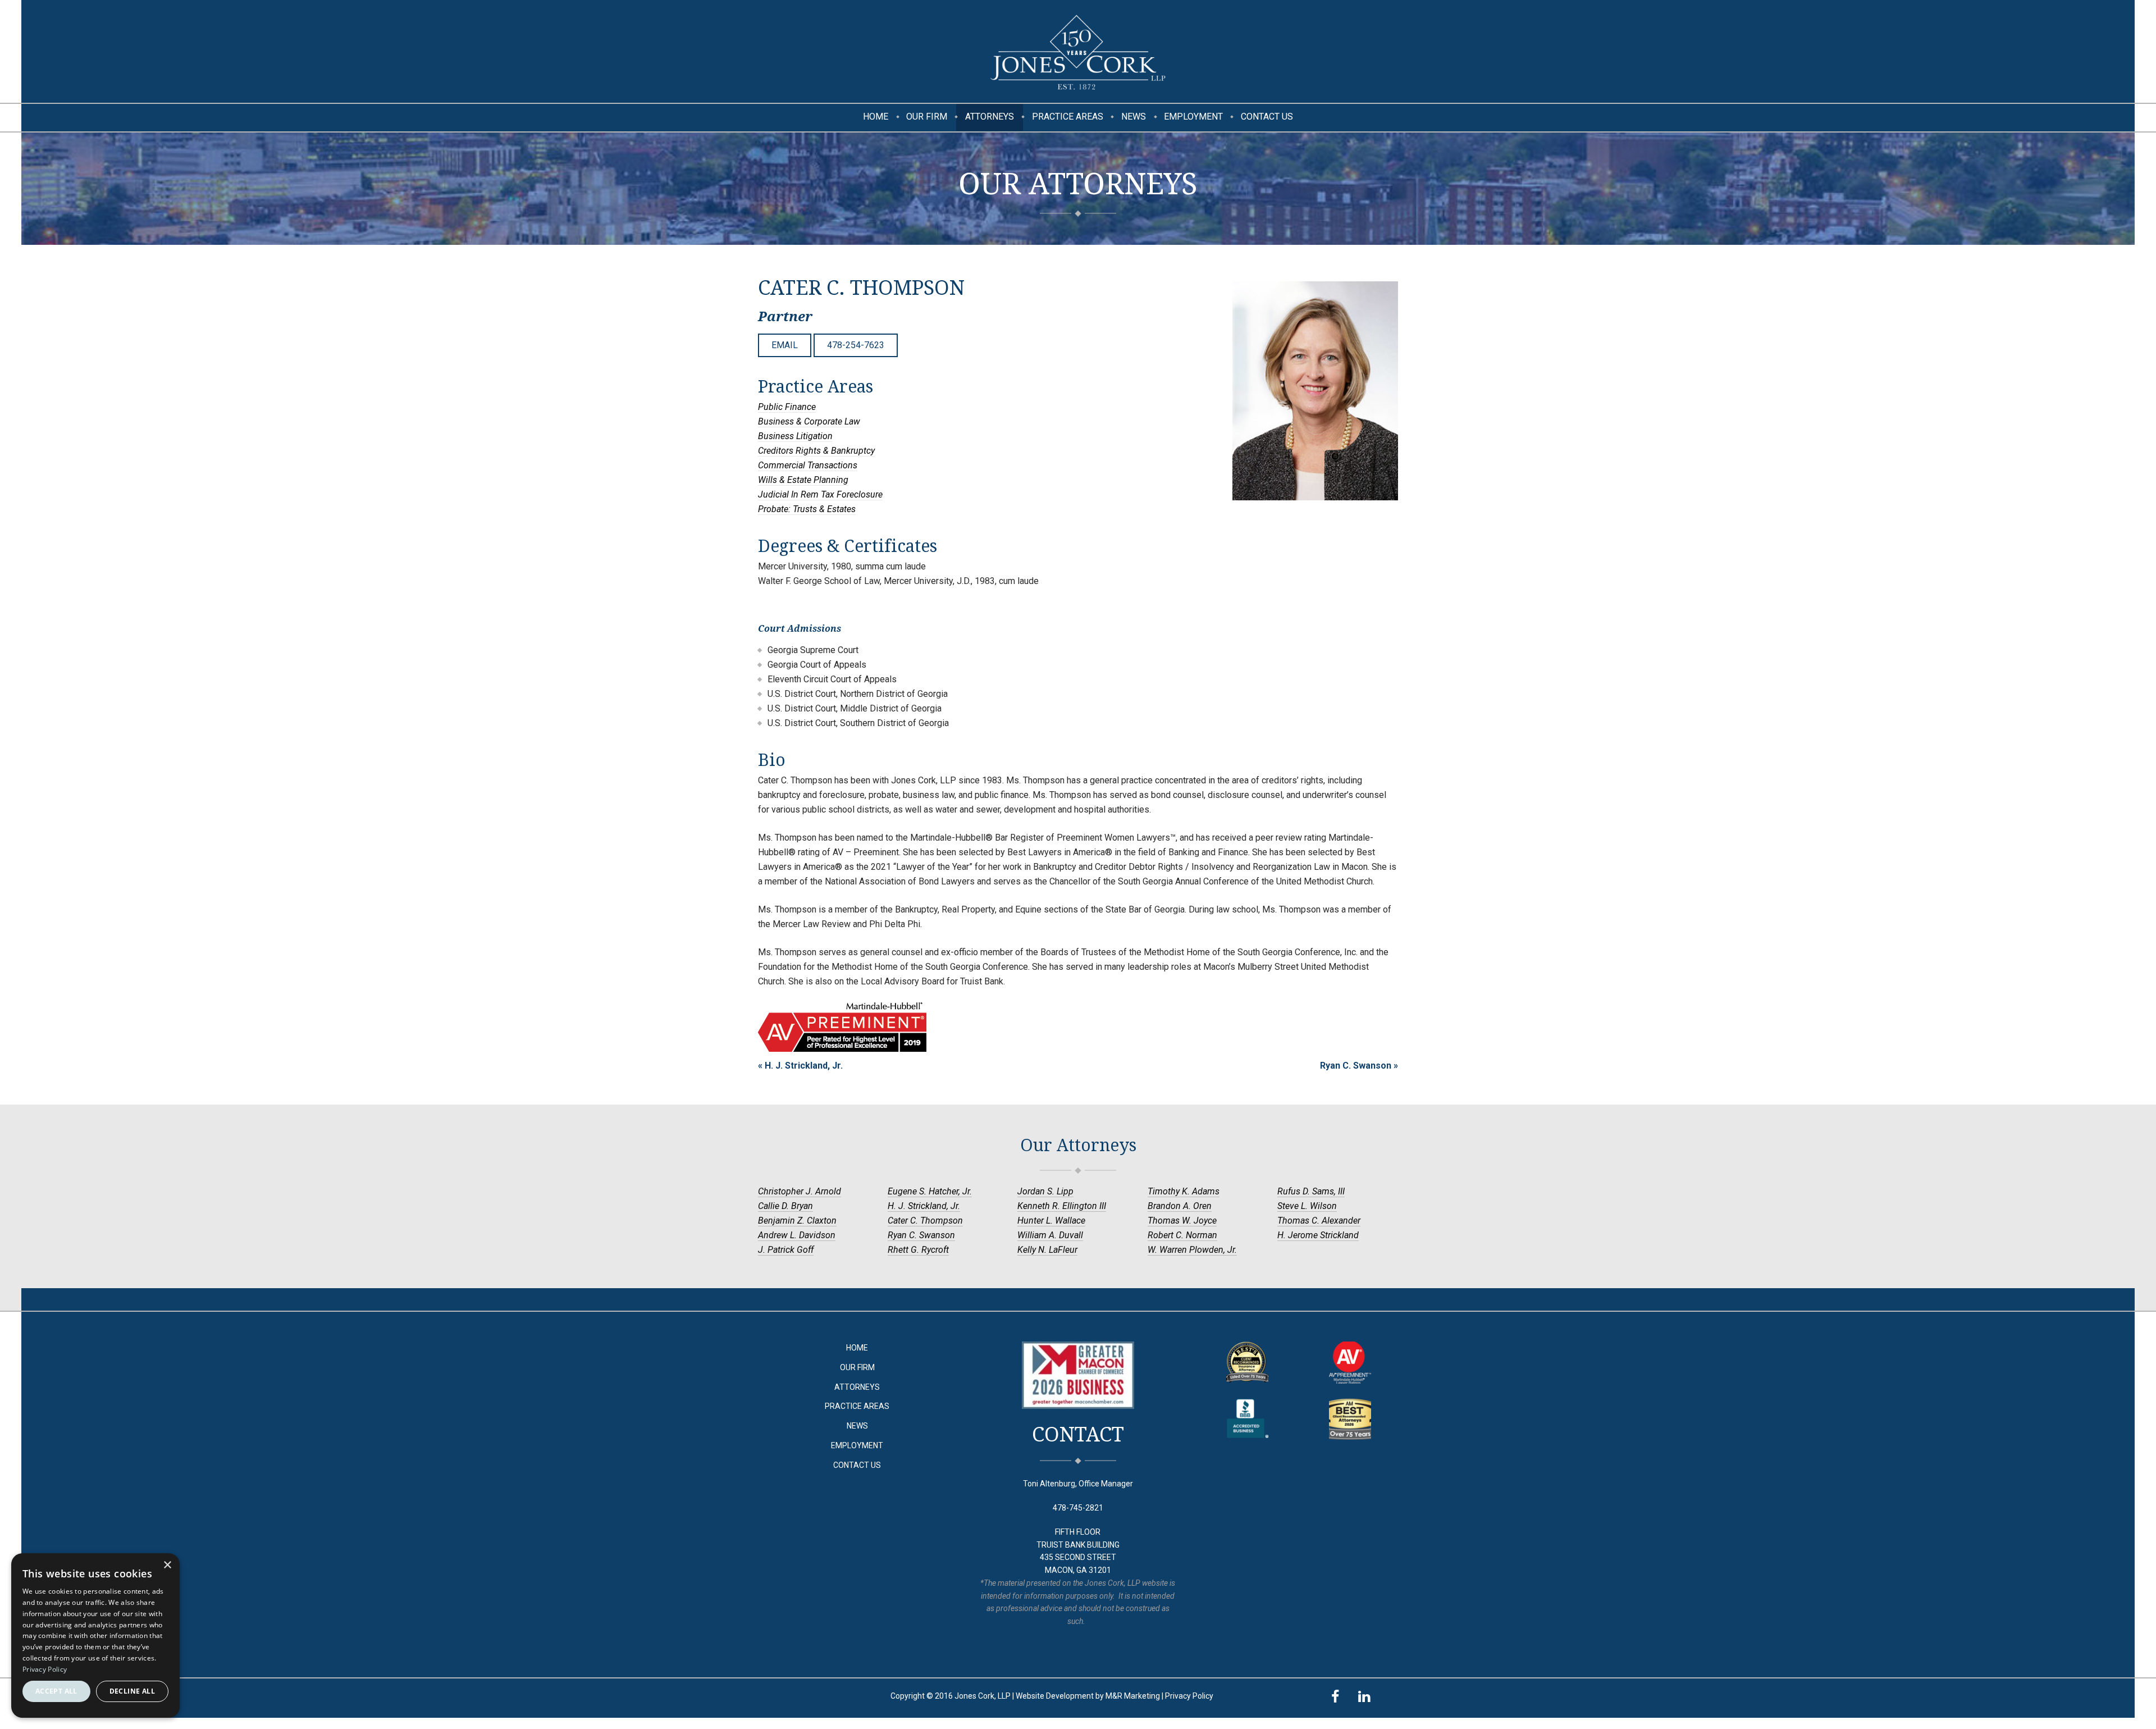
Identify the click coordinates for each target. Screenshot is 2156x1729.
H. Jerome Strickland (1318, 1235)
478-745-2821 (1078, 1508)
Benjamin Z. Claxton (797, 1221)
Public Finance (787, 407)
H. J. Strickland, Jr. (924, 1206)
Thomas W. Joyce (1182, 1221)
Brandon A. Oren (1180, 1206)
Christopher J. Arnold (800, 1191)
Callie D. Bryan (785, 1206)
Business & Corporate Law (809, 421)
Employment (1193, 117)
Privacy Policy (1189, 1696)
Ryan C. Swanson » (1359, 1066)
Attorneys (990, 117)
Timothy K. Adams (1184, 1191)
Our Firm (927, 117)
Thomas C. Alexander (1319, 1221)
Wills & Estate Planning (803, 480)
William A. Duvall (1050, 1235)
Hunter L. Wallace (1051, 1221)
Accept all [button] (56, 1691)
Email (785, 345)
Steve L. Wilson (1307, 1206)
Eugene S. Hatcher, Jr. (930, 1191)
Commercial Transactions (808, 465)
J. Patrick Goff (786, 1250)
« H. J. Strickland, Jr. (800, 1066)
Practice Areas (1068, 117)
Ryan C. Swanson (921, 1235)
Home (876, 117)
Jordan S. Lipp (1045, 1191)
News (1134, 117)
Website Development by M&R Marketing (1088, 1696)
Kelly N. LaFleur (1047, 1250)
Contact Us (1267, 117)
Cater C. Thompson (925, 1221)
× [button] (167, 1565)
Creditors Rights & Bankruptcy (816, 451)
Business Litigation (795, 436)
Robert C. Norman (1182, 1235)
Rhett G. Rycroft (918, 1250)
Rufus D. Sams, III (1311, 1191)
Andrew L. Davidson (797, 1235)
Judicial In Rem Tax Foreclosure (820, 494)
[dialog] (95, 1636)
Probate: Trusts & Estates (807, 509)
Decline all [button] (132, 1691)
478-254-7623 (856, 345)
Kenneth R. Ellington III (1062, 1206)
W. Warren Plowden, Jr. (1192, 1250)
